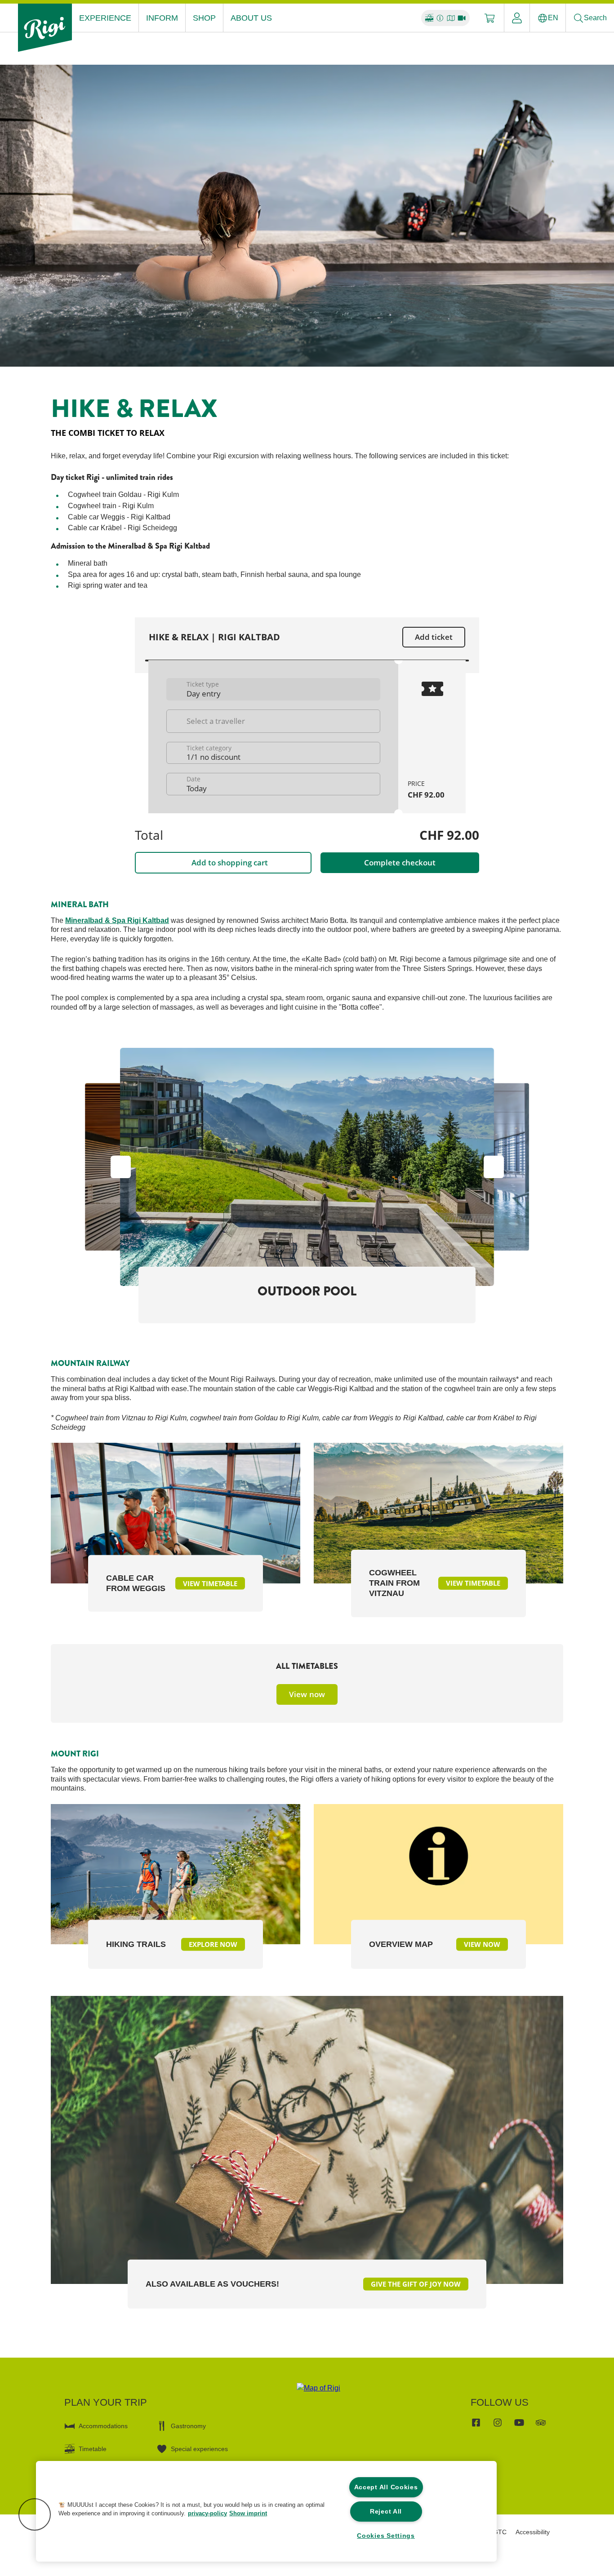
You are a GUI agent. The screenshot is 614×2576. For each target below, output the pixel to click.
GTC (500, 2532)
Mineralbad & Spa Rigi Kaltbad (117, 920)
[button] (35, 2514)
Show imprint (248, 2513)
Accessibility (533, 2532)
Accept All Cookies (386, 2487)
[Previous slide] (100, 1167)
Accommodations (103, 2426)
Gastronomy (188, 2426)
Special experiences (199, 2449)
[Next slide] (514, 1167)
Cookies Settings (386, 2536)
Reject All (386, 2511)
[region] (266, 2511)
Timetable (93, 2449)
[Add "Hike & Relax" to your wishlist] (554, 403)
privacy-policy (207, 2513)
